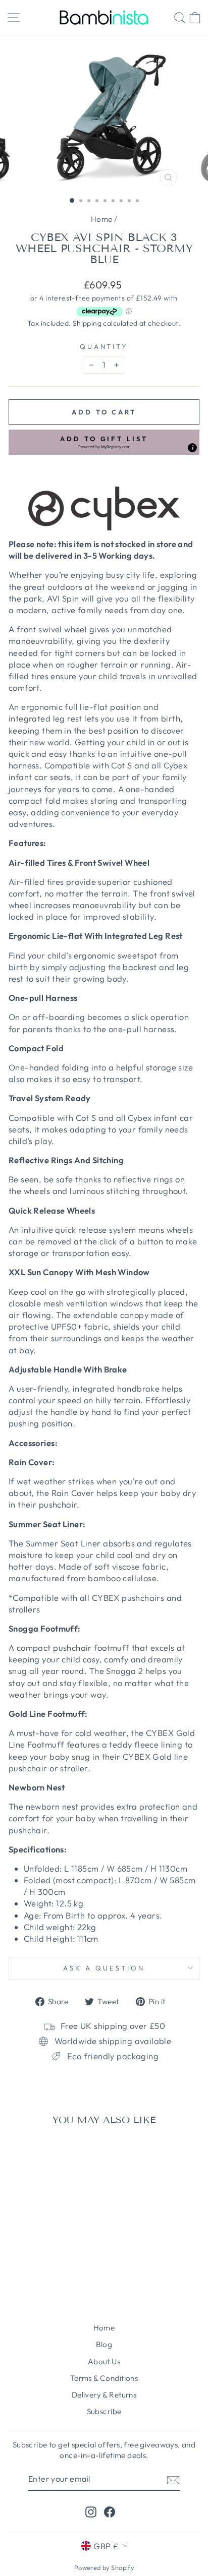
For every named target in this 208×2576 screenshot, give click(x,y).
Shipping (87, 323)
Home (102, 219)
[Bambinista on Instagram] (91, 2512)
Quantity (104, 346)
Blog (104, 2344)
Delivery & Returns (104, 2395)
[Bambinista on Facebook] (110, 2512)
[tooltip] (192, 448)
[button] (104, 442)
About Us (104, 2361)
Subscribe (104, 2411)
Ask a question (104, 1968)
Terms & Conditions (104, 2378)
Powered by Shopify (104, 2567)
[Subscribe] (173, 2479)
